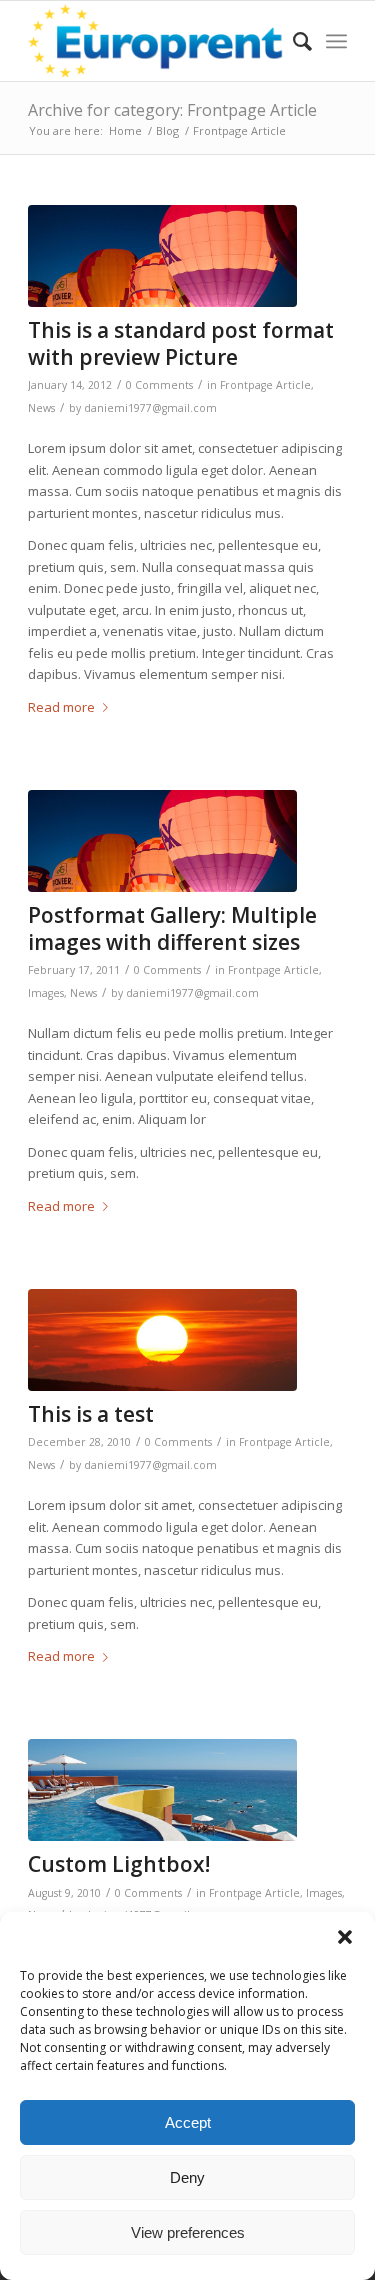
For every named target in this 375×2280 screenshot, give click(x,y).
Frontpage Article (265, 385)
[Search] (292, 41)
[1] (162, 1790)
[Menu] (336, 41)
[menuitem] (292, 41)
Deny (187, 2177)
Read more (61, 707)
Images (46, 993)
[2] (162, 256)
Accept (188, 2122)
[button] (345, 1937)
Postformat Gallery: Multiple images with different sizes (172, 928)
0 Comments (159, 385)
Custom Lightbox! (119, 1864)
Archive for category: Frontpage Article (172, 110)
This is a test (91, 1414)
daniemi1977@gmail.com (150, 408)
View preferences (188, 2232)
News (41, 408)
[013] (162, 1340)
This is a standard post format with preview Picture (181, 343)
